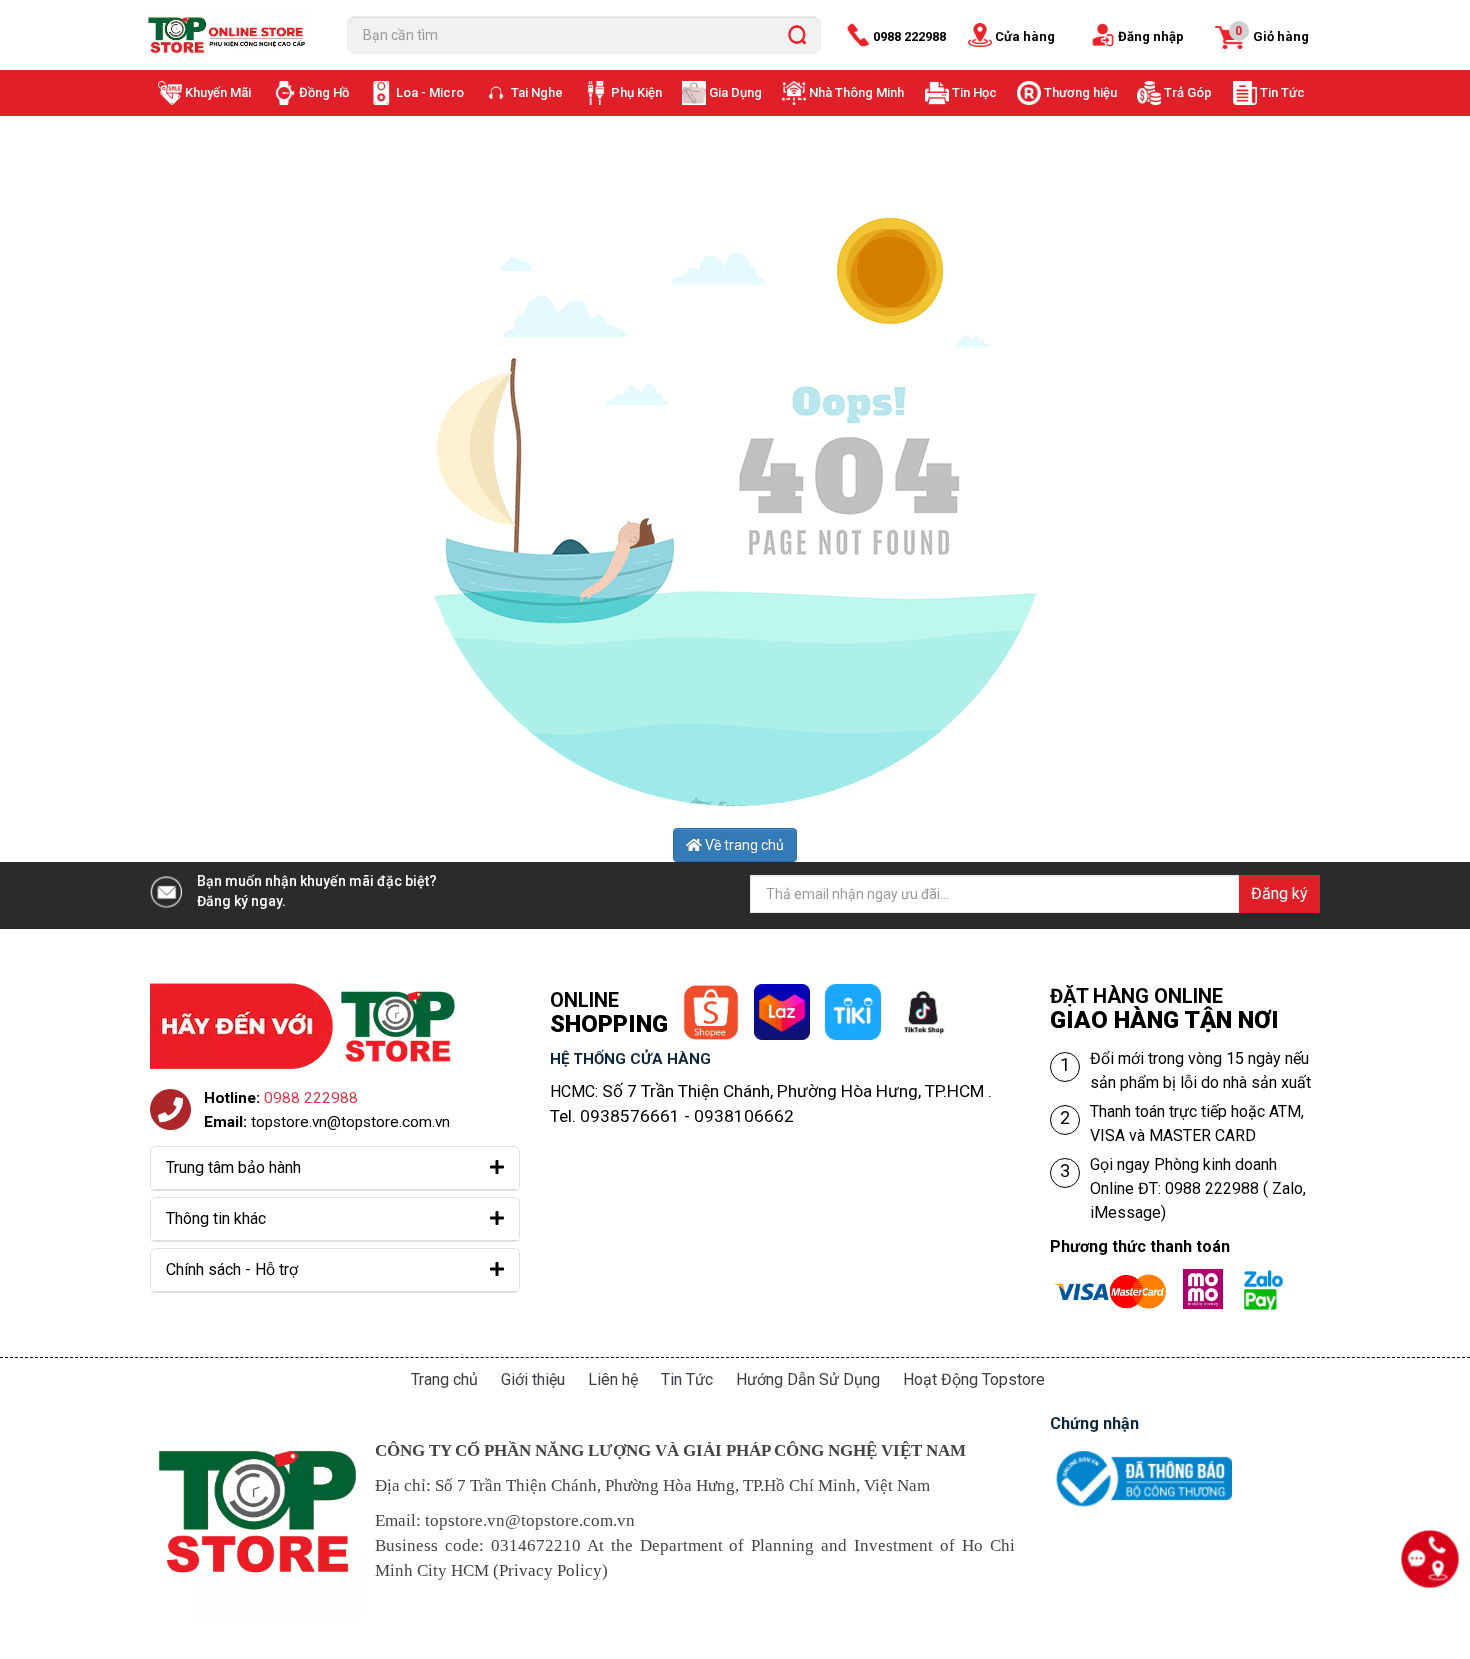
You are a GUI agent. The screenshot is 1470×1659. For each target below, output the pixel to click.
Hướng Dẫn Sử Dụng (808, 1379)
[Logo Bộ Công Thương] (1141, 1455)
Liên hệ (613, 1379)
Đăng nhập (1151, 36)
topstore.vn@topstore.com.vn (350, 1122)
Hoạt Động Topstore (974, 1379)
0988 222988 (909, 36)
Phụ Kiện (636, 92)
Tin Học (974, 92)
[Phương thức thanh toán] (1175, 1281)
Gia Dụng (735, 92)
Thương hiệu (1080, 92)
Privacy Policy (550, 1570)
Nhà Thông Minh (856, 92)
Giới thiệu (533, 1379)
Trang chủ (444, 1379)
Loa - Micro (430, 92)
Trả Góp (1188, 92)
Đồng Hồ (324, 92)
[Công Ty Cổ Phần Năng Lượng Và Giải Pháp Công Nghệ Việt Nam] (231, 35)
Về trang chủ (743, 845)
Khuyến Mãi (218, 92)
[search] (797, 35)
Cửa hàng (1025, 36)
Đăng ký (1279, 893)
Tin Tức (1282, 92)
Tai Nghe (537, 92)
